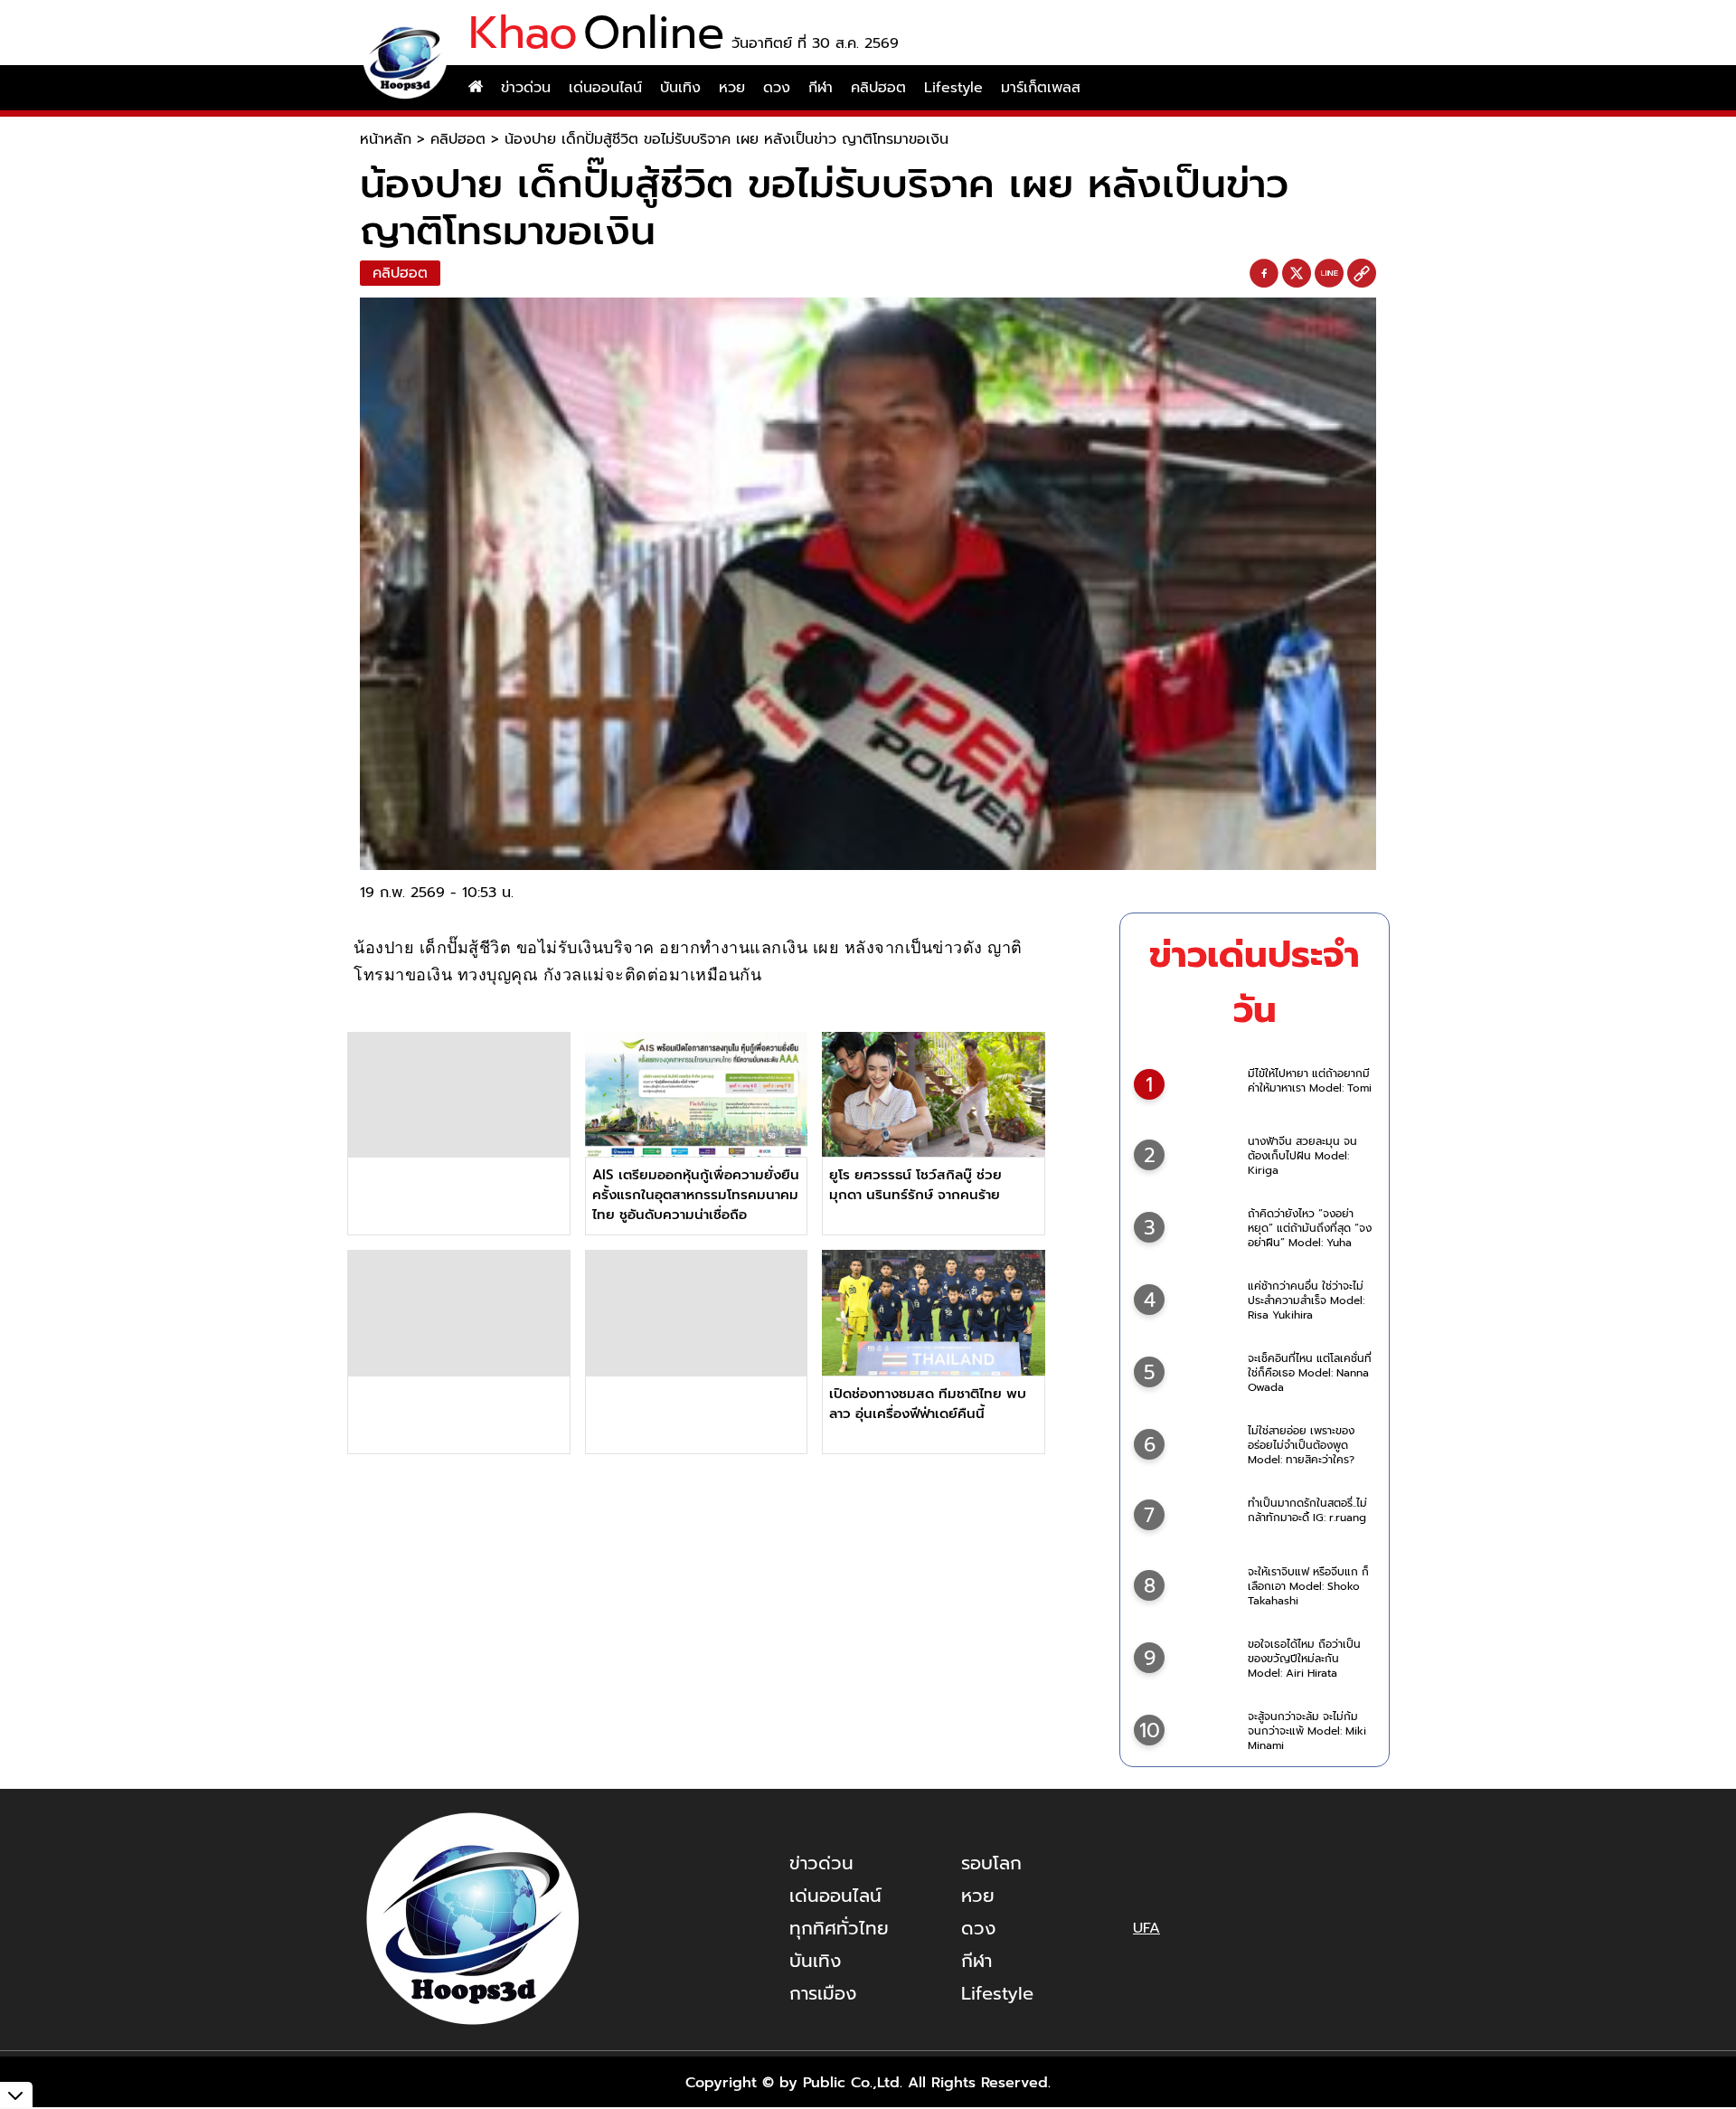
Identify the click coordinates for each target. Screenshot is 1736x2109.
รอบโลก (991, 1863)
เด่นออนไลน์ (605, 88)
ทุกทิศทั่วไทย (839, 1928)
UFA (1146, 1928)
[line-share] (1329, 274)
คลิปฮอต (878, 88)
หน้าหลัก (386, 139)
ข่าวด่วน (526, 88)
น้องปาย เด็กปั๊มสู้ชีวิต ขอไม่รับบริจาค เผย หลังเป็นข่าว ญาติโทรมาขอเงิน (726, 139)
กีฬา (821, 88)
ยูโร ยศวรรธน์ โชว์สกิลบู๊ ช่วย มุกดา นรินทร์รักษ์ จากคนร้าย (915, 1185)
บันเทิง (680, 88)
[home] (476, 88)
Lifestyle (953, 88)
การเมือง (823, 1993)
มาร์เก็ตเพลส (1041, 88)
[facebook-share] (1264, 274)
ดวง (777, 88)
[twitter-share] (1297, 273)
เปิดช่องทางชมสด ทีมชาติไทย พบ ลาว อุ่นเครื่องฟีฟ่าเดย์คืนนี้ (928, 1404)
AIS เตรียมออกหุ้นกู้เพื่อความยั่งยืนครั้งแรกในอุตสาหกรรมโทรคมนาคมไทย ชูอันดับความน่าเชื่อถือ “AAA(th (696, 1205)
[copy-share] (1362, 274)
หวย (732, 88)
